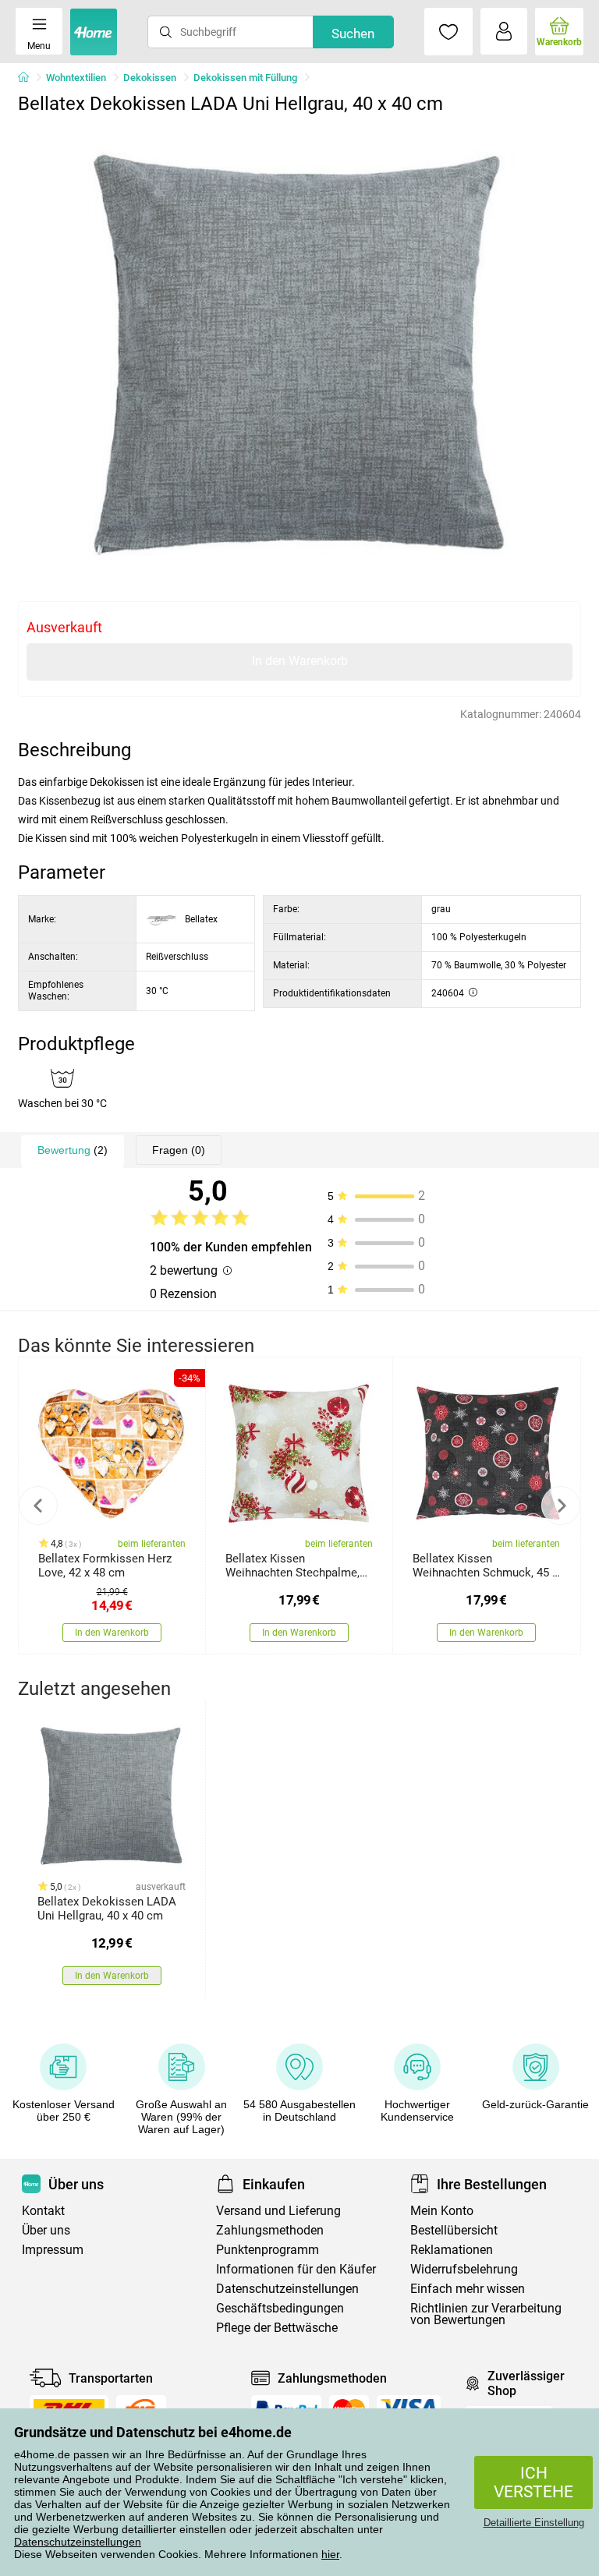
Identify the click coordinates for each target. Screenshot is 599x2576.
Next (561, 1506)
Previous (38, 1506)
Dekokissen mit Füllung (245, 78)
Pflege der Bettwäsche (277, 2328)
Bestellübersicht (454, 2230)
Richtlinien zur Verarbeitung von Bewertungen (486, 2314)
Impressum (53, 2250)
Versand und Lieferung (278, 2211)
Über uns (46, 2230)
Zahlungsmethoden (270, 2230)
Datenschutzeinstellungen (78, 2542)
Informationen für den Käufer (296, 2269)
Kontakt (43, 2211)
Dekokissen (150, 78)
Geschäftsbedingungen (280, 2308)
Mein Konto (442, 2211)
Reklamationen (452, 2250)
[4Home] (29, 78)
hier (330, 2554)
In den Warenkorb (300, 661)
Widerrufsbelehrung (464, 2269)
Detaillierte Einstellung (534, 2523)
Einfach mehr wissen (468, 2289)
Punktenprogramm (268, 2250)
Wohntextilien (76, 78)
